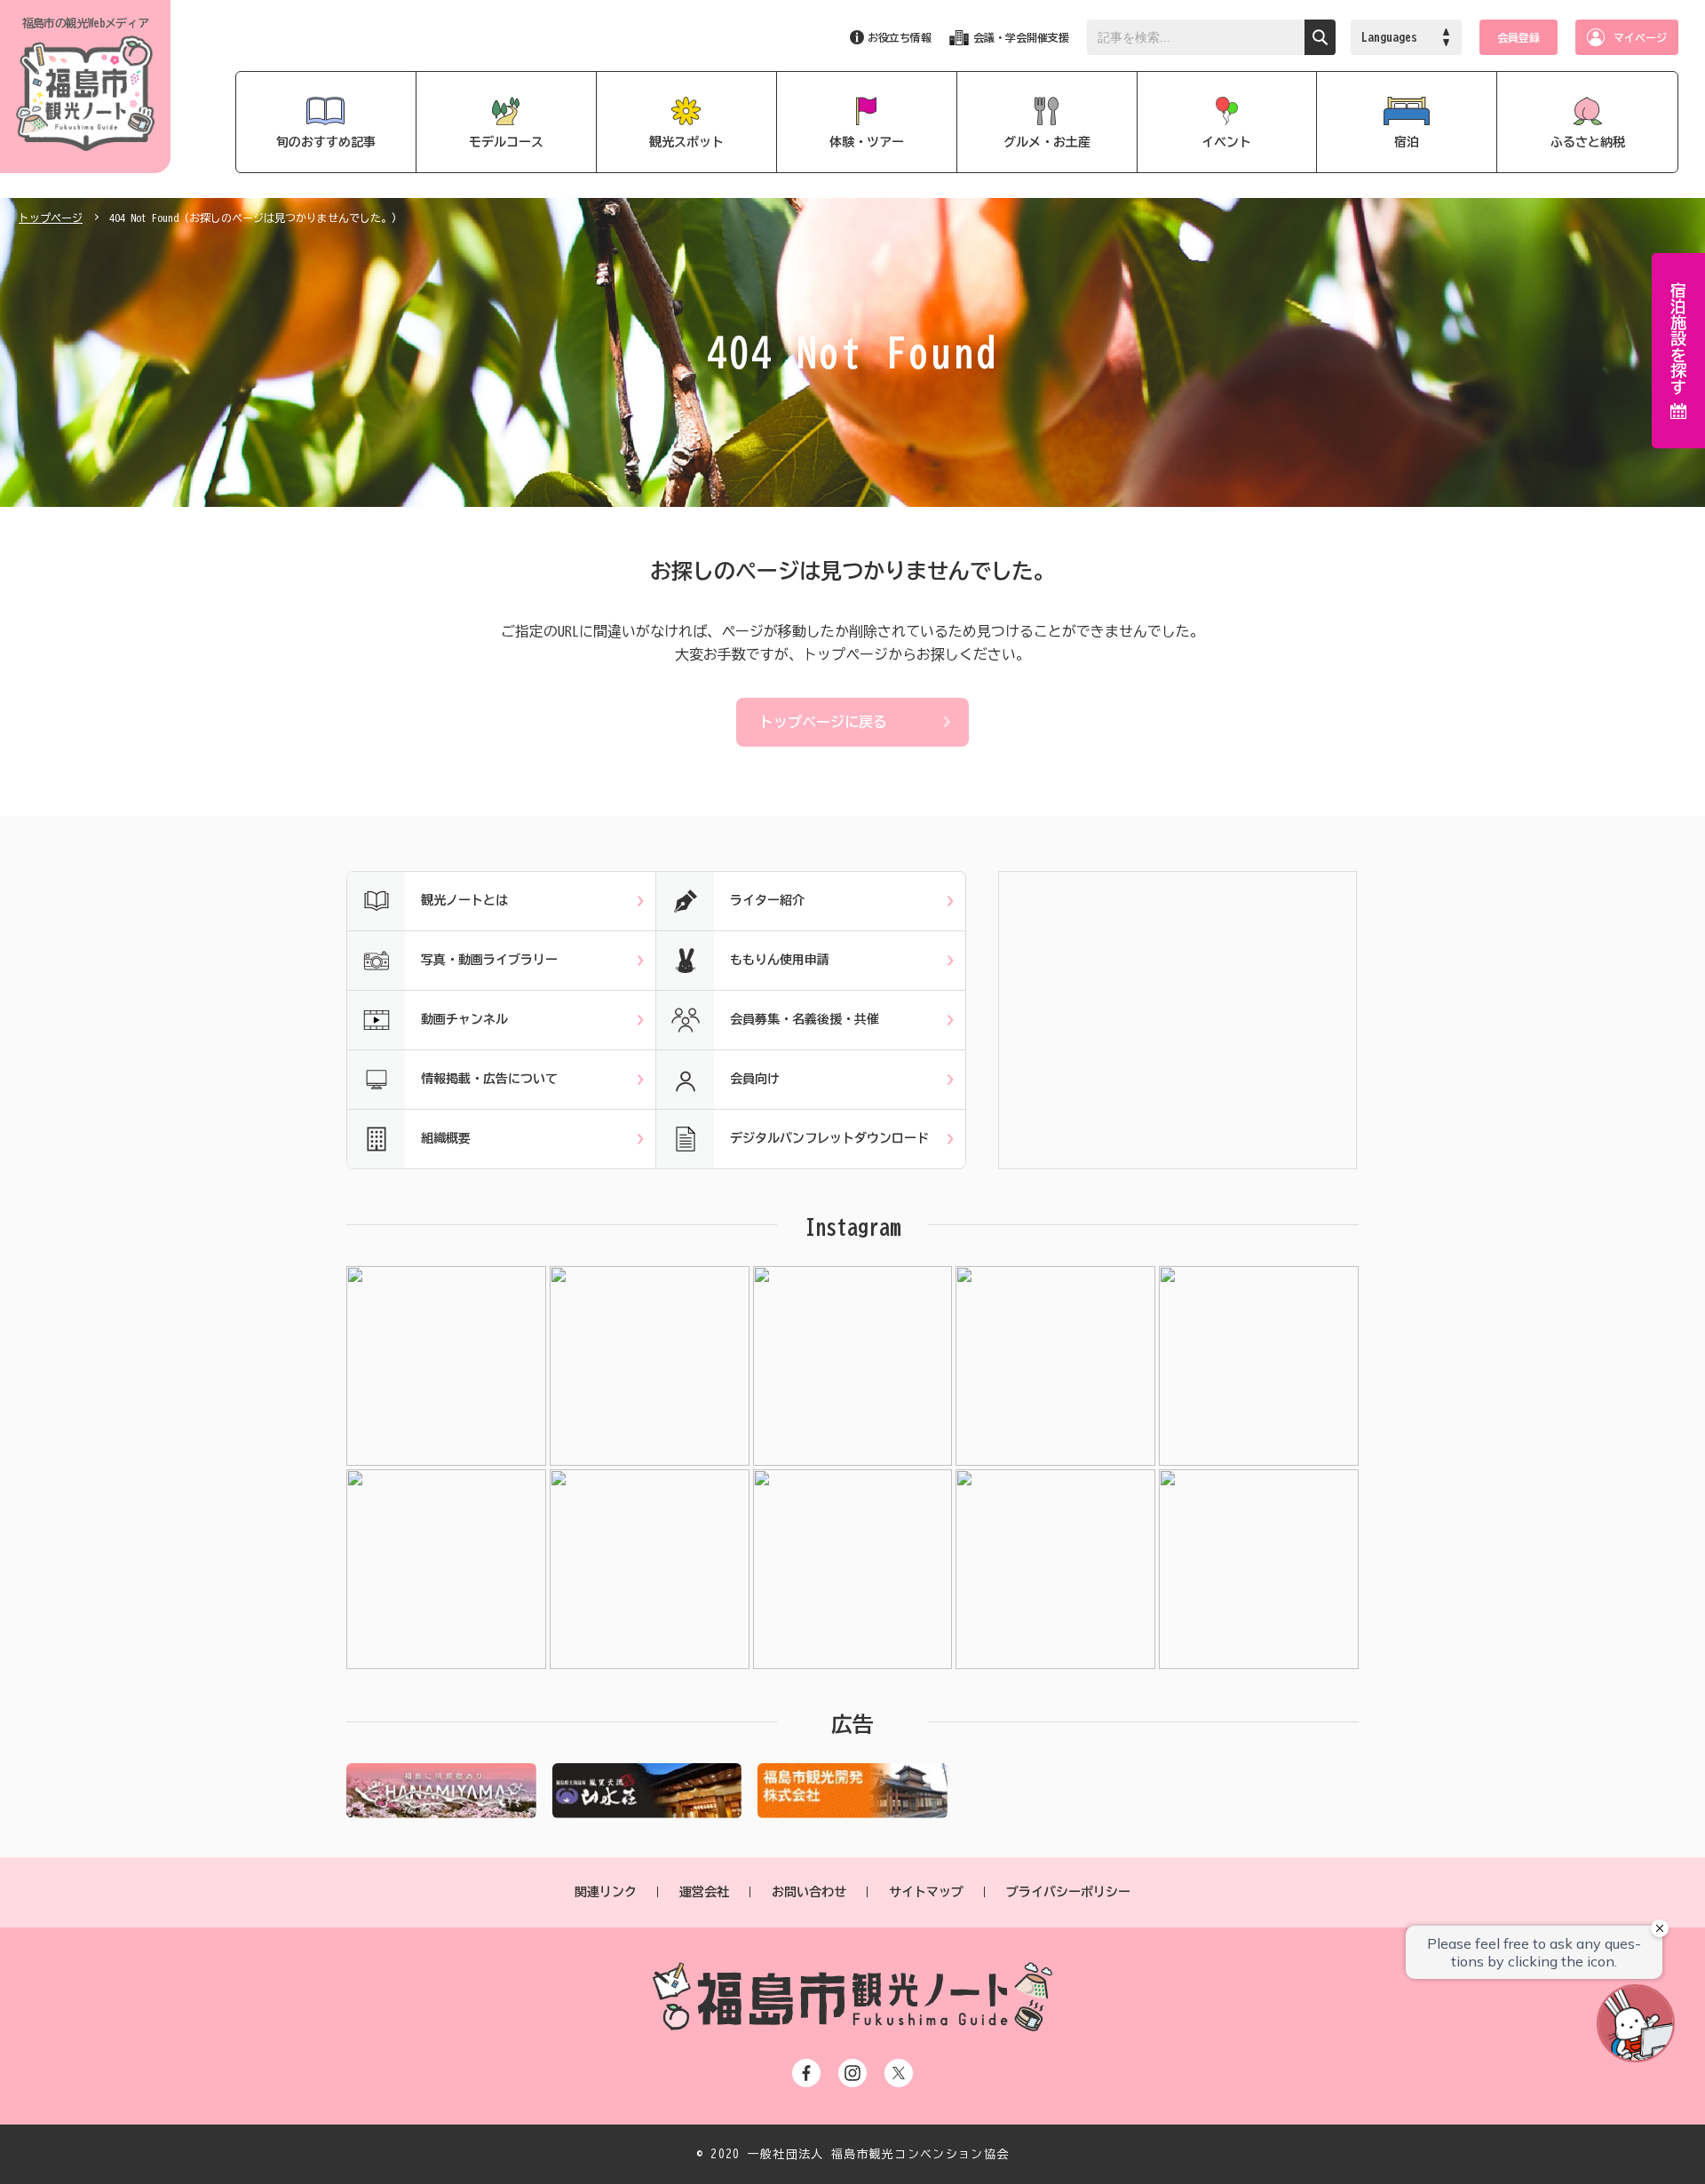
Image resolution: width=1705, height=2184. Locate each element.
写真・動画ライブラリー (489, 960)
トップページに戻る (823, 722)
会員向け (755, 1079)
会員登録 (1519, 37)
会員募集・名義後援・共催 (805, 1019)
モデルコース (506, 142)
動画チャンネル (464, 1019)
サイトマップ (926, 1892)
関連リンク (606, 1892)
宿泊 (1407, 142)
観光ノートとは (464, 900)
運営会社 (704, 1892)
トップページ (51, 218)
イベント (1226, 142)
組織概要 (446, 1138)
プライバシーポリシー (1068, 1892)
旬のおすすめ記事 (326, 142)
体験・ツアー (867, 142)
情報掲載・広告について (489, 1079)
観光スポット (686, 142)
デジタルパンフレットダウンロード (829, 1138)
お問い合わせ (809, 1892)
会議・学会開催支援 (1021, 37)
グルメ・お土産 (1047, 142)
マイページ (1640, 37)
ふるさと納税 (1588, 142)
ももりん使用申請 (780, 960)
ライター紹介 (767, 900)
